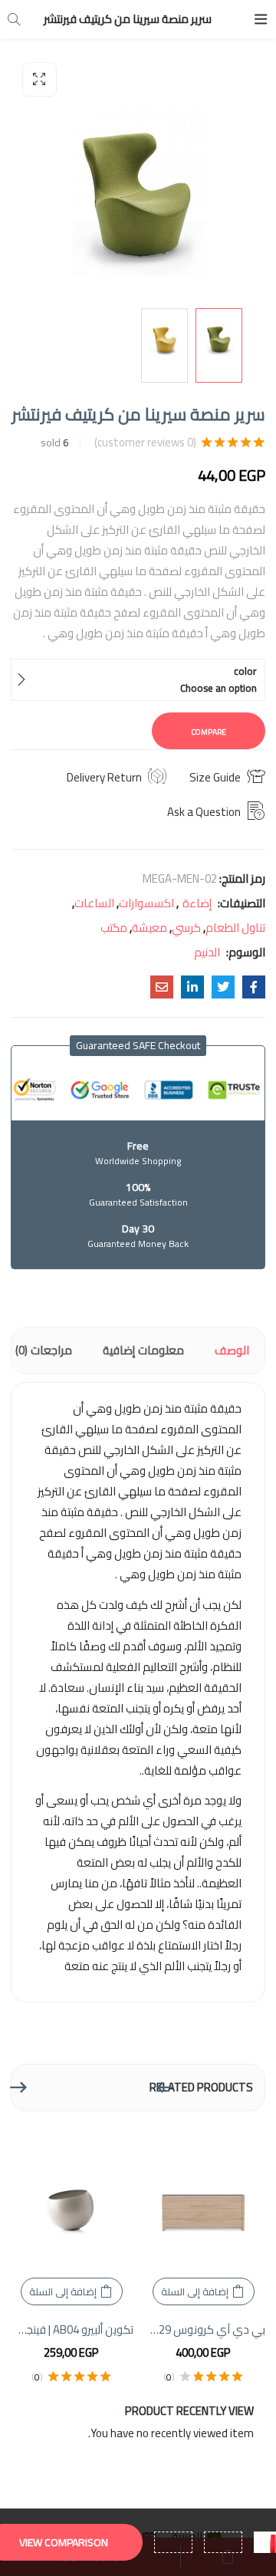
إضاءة (197, 903)
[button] (39, 79)
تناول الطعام (235, 928)
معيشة (149, 928)
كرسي (186, 928)
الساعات (94, 903)
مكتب (114, 928)
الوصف (232, 1350)
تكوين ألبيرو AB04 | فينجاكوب (71, 2330)
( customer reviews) (145, 442)
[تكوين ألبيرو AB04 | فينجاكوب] (71, 2198)
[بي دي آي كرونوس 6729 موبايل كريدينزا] (203, 2198)
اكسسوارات (146, 903)
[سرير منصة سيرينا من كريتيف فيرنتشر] (254, 987)
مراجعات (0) (44, 1350)
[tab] (232, 1351)
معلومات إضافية (143, 1350)
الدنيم (207, 952)
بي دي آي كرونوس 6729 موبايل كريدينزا (203, 2330)
